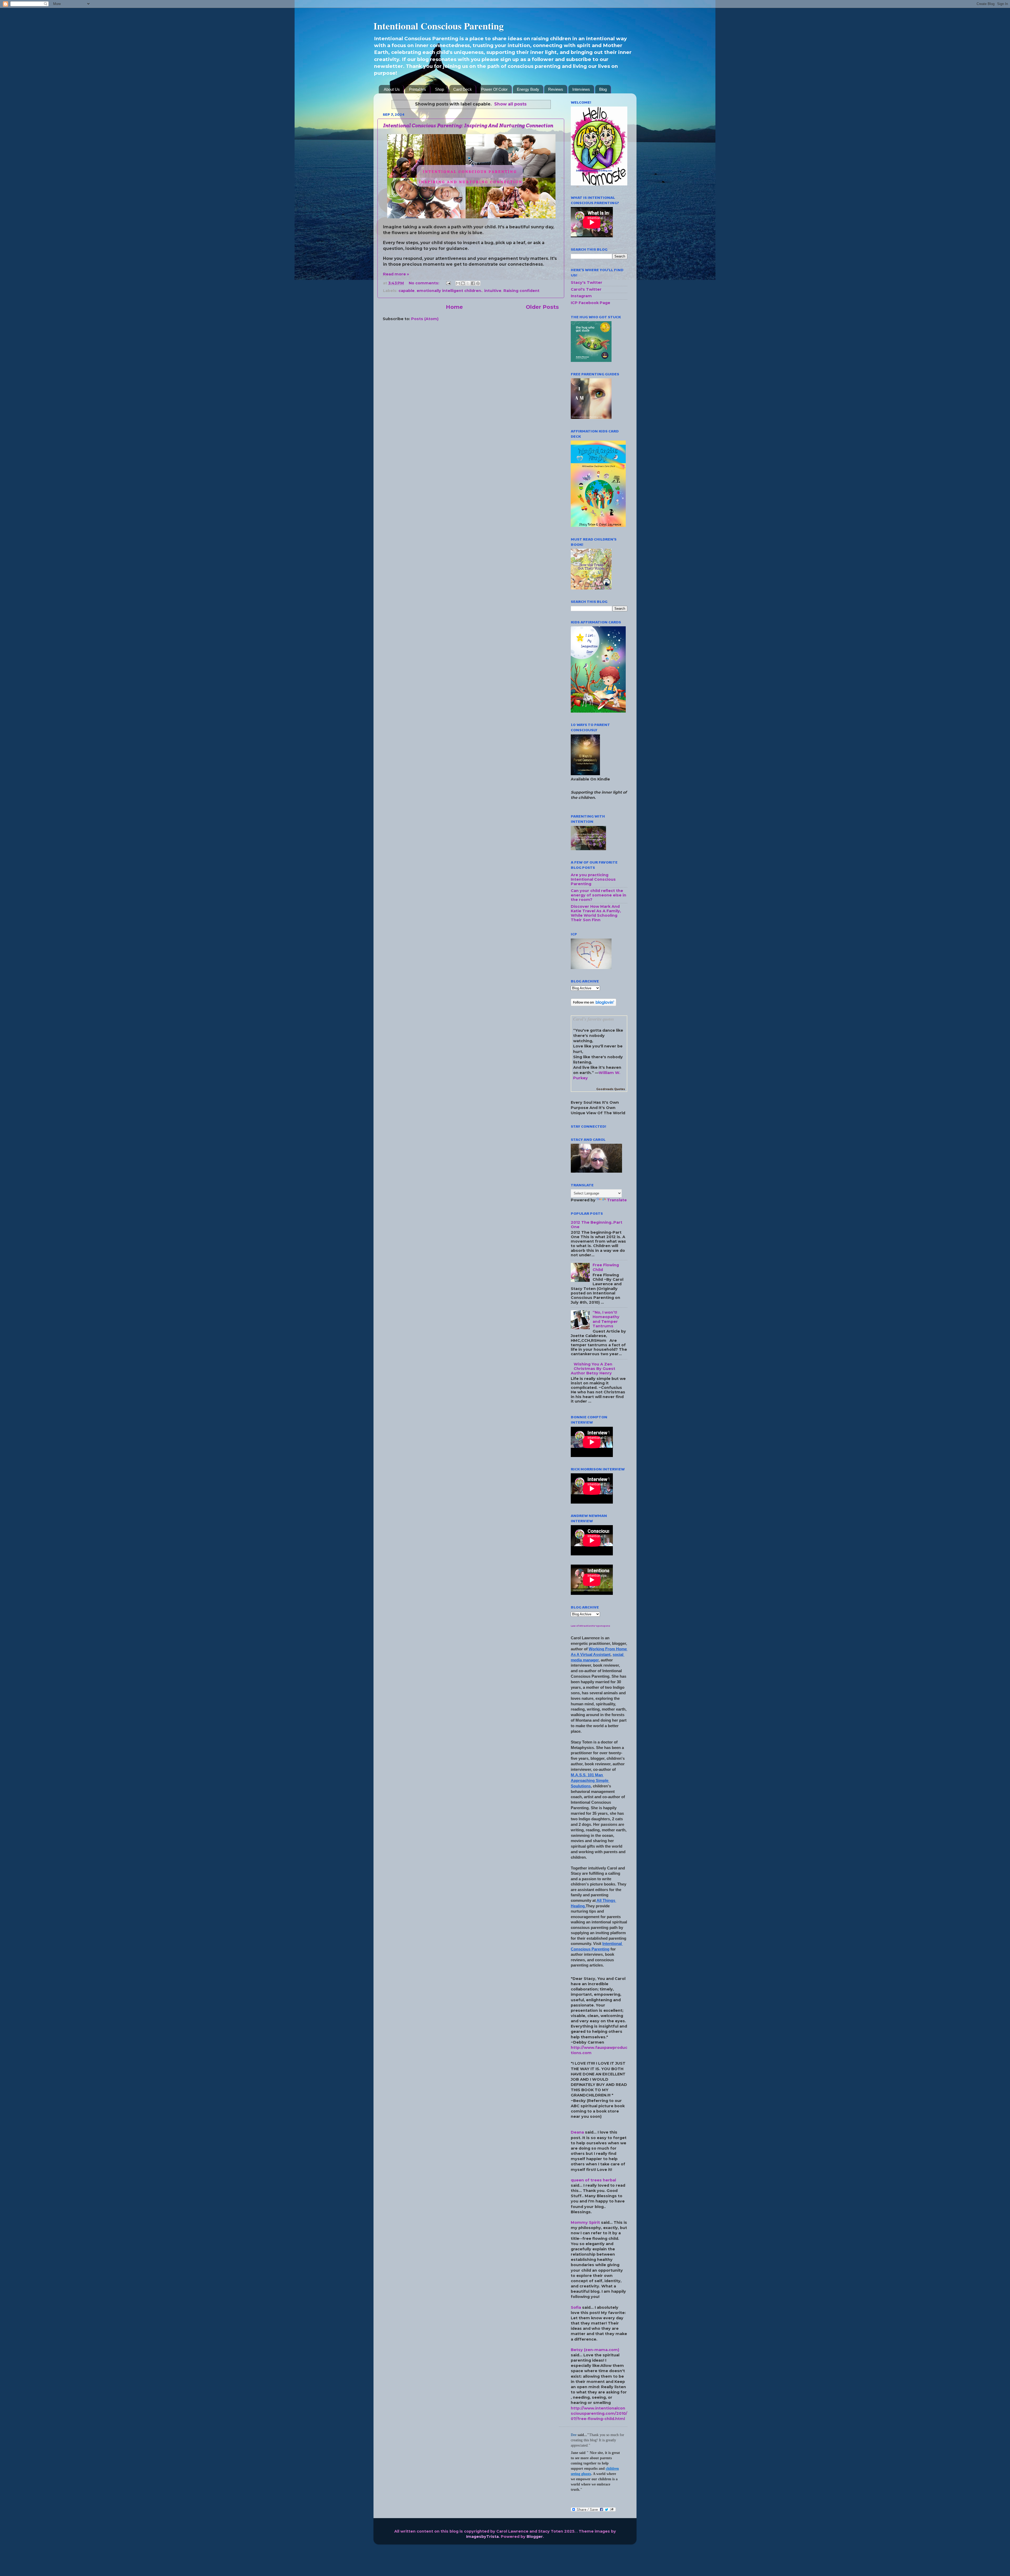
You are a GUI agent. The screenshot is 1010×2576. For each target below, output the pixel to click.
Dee (574, 2435)
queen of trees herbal (593, 2180)
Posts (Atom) (425, 319)
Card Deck (463, 89)
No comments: (425, 283)
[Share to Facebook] (473, 283)
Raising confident (521, 291)
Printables (418, 89)
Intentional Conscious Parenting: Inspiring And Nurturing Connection (468, 126)
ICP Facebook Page (590, 303)
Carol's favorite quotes (594, 1019)
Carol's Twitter (586, 289)
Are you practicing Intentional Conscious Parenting (593, 879)
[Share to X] (468, 283)
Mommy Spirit (585, 2222)
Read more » (396, 274)
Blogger (535, 2537)
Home (454, 307)
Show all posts (510, 104)
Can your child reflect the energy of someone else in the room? (599, 895)
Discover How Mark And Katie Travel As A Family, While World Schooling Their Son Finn (596, 913)
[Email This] (458, 283)
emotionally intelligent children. (449, 291)
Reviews (556, 89)
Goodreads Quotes (611, 1089)
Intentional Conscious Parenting (439, 26)
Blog (603, 89)
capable (406, 291)
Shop (440, 89)
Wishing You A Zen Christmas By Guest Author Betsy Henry (593, 1369)
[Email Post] (448, 283)
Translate (617, 1200)
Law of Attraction (581, 1626)
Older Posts (542, 307)
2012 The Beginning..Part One (597, 1225)
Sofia (576, 2307)
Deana (577, 2132)
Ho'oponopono (601, 1626)
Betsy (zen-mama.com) (595, 2350)
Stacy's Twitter (587, 283)
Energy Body (528, 89)
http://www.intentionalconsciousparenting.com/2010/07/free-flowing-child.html (599, 2413)
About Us (392, 89)
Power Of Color (494, 89)
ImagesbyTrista (482, 2537)
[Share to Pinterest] (478, 283)
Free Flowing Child (606, 1267)
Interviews (581, 89)
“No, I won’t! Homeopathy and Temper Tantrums (606, 1319)
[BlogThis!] (463, 283)
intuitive (493, 291)
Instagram (581, 296)
